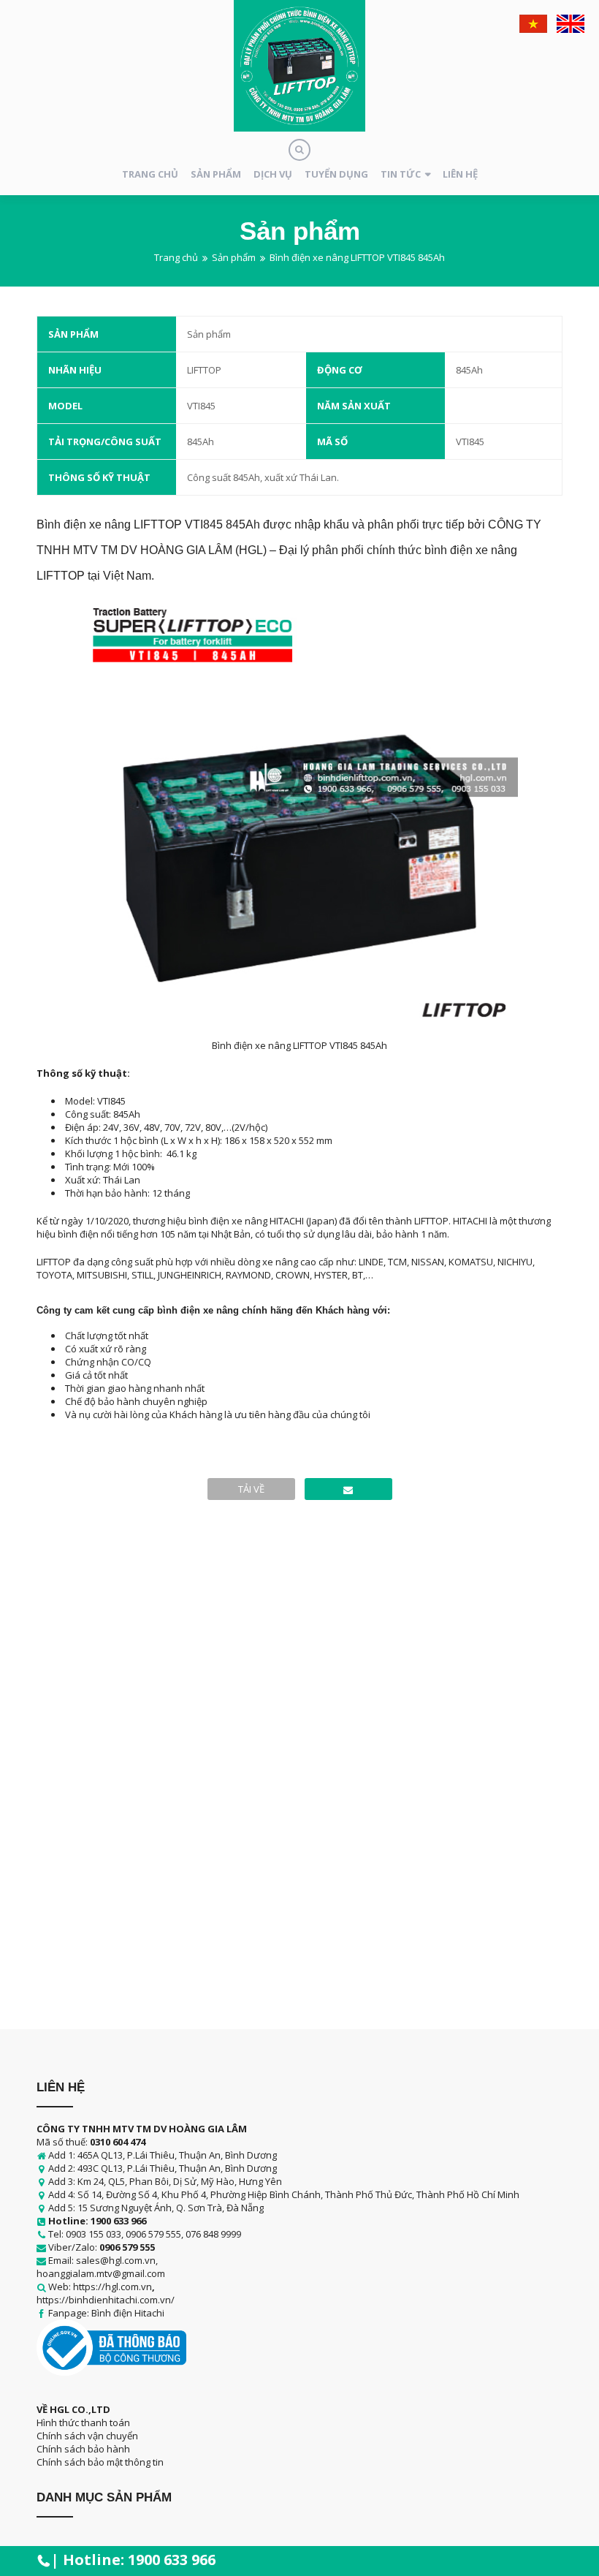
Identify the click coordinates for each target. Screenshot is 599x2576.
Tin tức (401, 174)
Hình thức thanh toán (83, 2422)
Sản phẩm (216, 174)
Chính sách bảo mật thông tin (100, 2462)
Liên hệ (460, 174)
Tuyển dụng (336, 174)
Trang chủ (150, 174)
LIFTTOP (204, 370)
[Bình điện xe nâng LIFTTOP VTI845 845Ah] (348, 1489)
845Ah (469, 370)
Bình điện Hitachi (128, 2313)
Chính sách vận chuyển (87, 2436)
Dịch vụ (273, 174)
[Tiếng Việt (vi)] (533, 24)
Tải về (251, 1489)
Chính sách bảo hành (83, 2449)
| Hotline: (133, 2560)
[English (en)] (571, 24)
